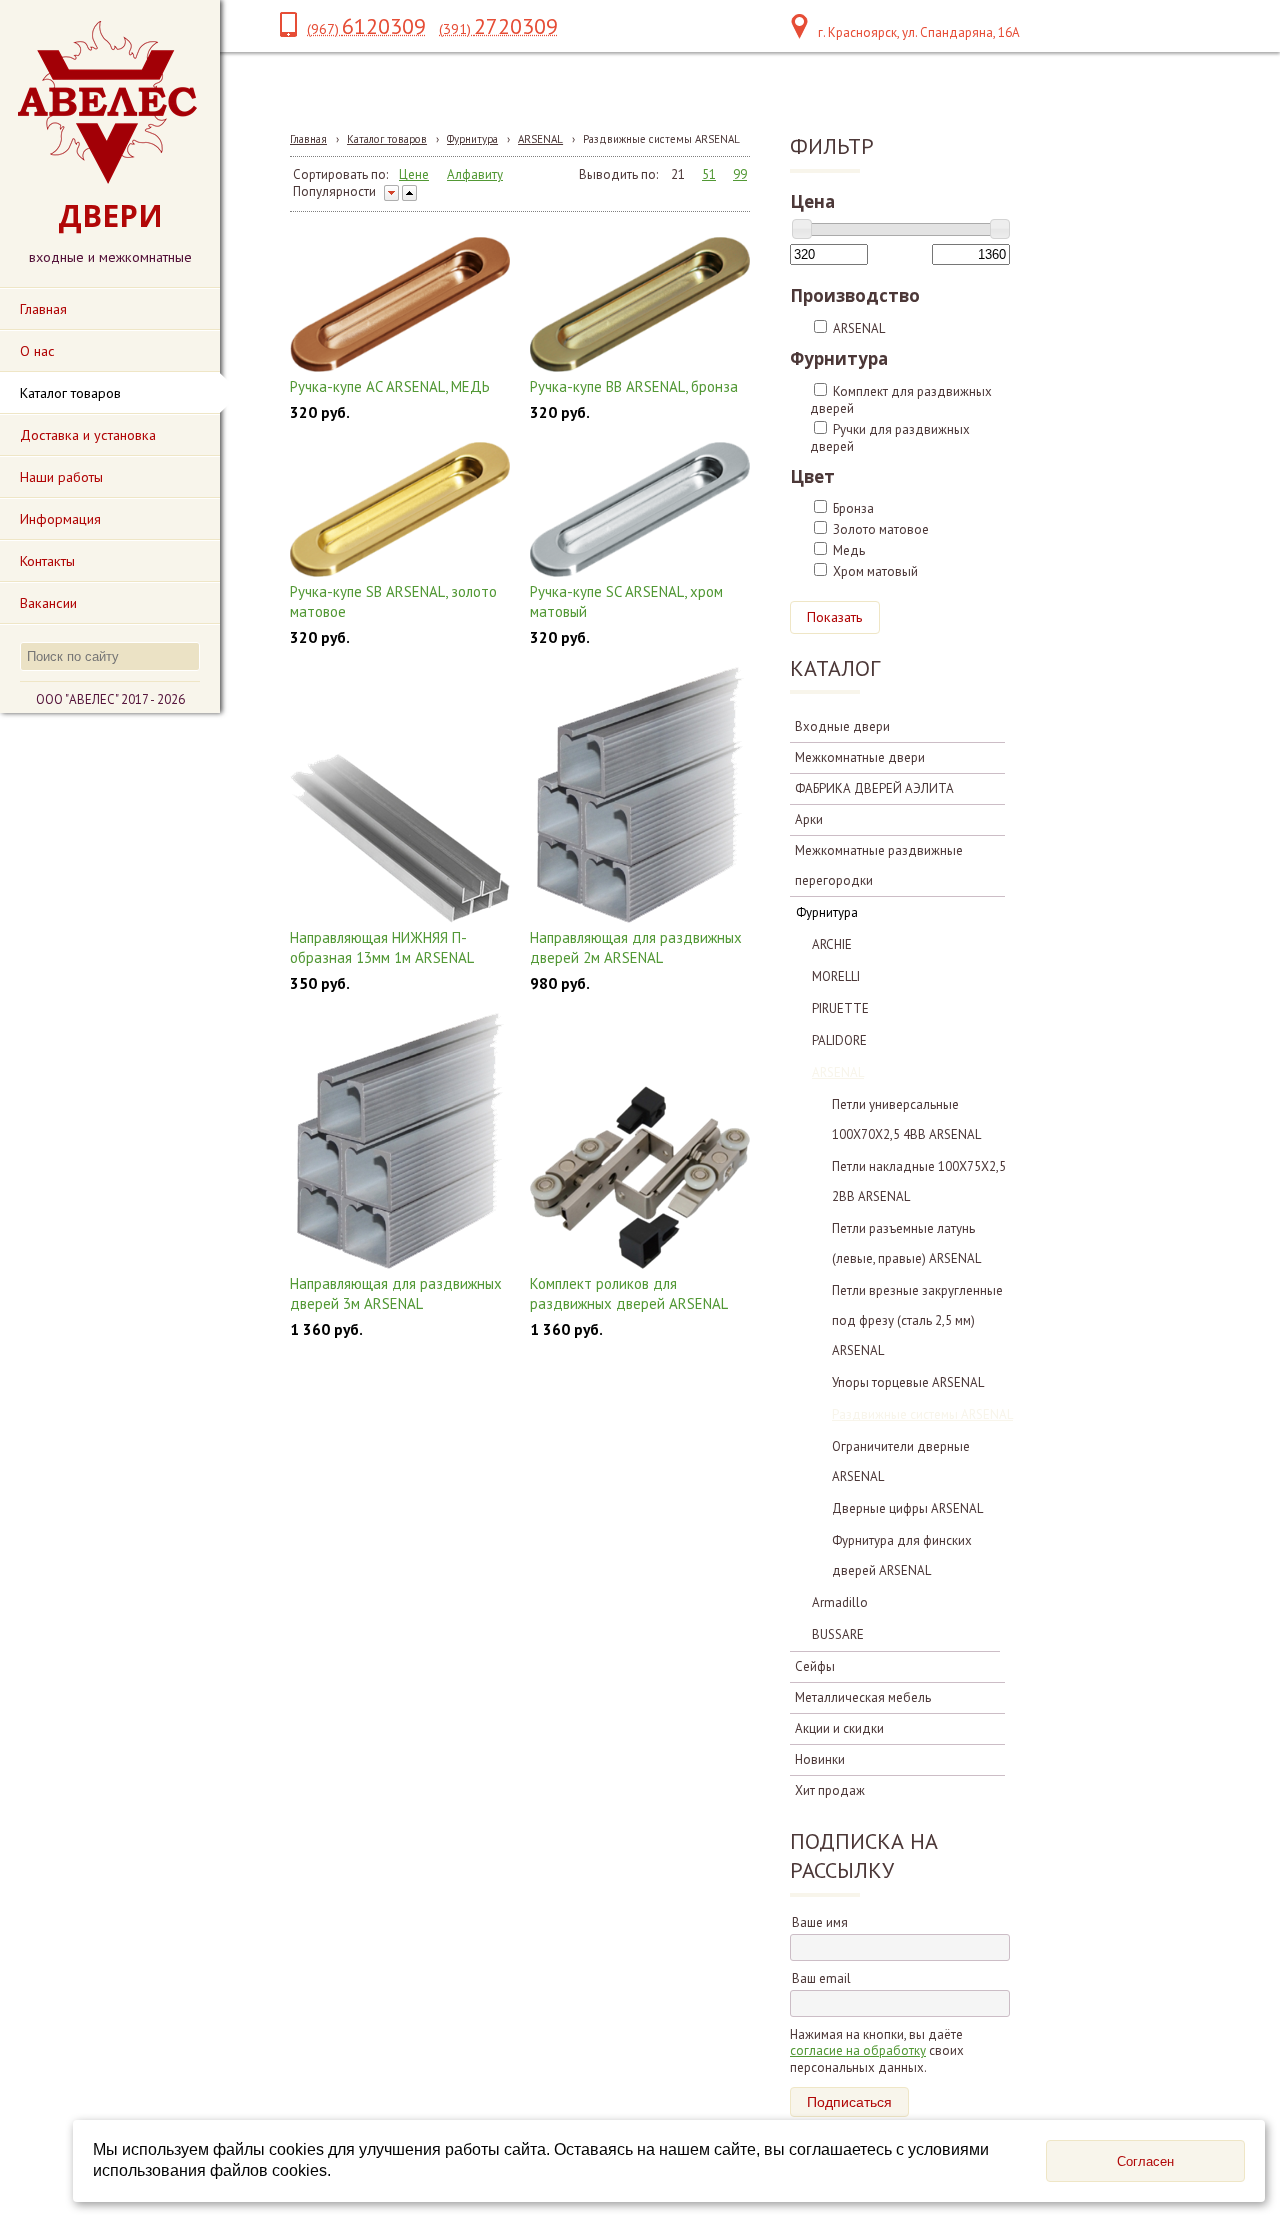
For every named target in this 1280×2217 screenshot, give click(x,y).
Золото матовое (881, 529)
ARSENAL (540, 139)
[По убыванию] (391, 193)
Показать (835, 616)
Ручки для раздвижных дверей (890, 438)
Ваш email (821, 1978)
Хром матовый (875, 571)
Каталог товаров (387, 139)
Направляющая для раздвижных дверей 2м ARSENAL (636, 947)
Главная (308, 139)
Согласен (1145, 2161)
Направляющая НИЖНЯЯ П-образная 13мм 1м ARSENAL (382, 947)
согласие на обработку (858, 2050)
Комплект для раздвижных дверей (901, 400)
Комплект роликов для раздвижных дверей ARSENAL (629, 1293)
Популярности (334, 191)
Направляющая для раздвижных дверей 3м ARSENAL (396, 1293)
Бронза (853, 508)
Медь (849, 550)
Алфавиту (475, 174)
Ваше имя (820, 1922)
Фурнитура (472, 139)
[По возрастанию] (409, 193)
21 (678, 174)
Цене (414, 174)
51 (709, 174)
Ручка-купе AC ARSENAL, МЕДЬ (390, 386)
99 (740, 174)
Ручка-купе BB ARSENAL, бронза (634, 386)
